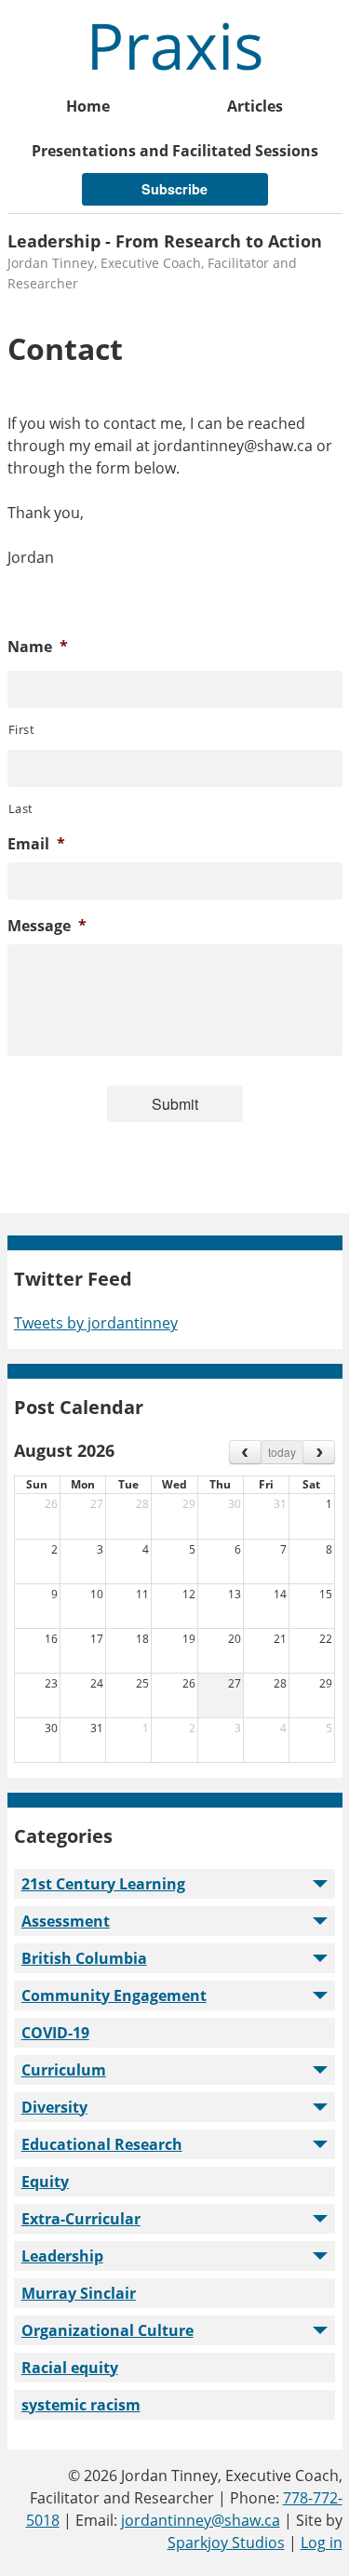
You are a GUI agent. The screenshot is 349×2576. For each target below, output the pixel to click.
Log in (322, 2543)
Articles (255, 106)
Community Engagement (114, 1995)
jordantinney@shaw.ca (201, 2520)
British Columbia (84, 1958)
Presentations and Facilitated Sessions (175, 151)
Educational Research (102, 2144)
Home (88, 106)
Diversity (54, 2107)
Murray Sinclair (79, 2293)
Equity (45, 2182)
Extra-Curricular (81, 2219)
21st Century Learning (103, 1884)
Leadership (62, 2256)
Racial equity (70, 2368)
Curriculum (64, 2070)
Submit (175, 1104)
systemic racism (81, 2405)
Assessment (66, 1921)
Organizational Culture (107, 2330)
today (282, 1452)
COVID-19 (55, 2033)
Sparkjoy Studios (226, 2543)
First (22, 729)
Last (21, 808)
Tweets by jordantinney (96, 1323)
